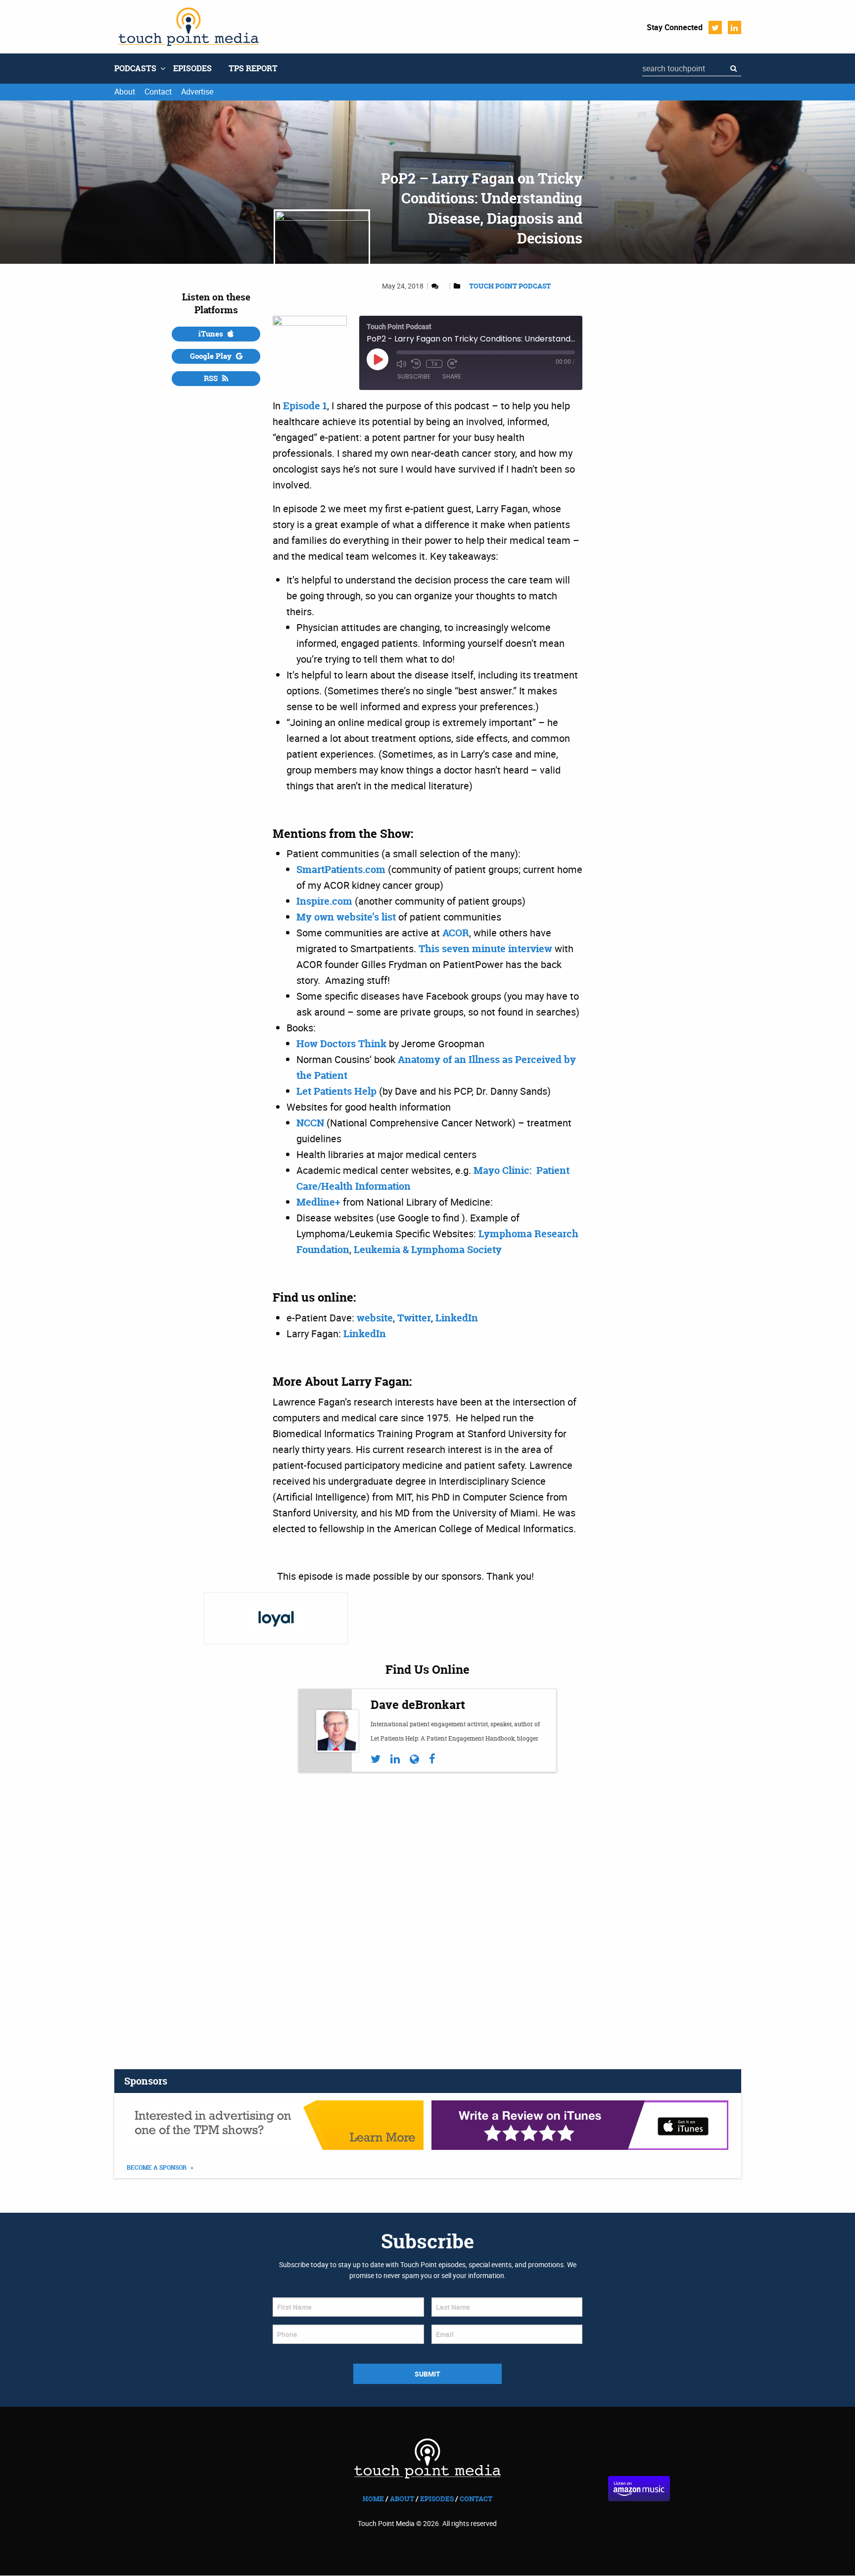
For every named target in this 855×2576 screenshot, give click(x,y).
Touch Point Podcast (510, 286)
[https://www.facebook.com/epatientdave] (432, 1759)
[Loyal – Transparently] (276, 1618)
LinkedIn (735, 27)
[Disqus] (427, 1913)
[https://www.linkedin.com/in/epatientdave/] (395, 1759)
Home (373, 2499)
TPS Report (253, 68)
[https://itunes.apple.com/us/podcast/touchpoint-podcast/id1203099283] (580, 2125)
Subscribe (414, 376)
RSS (212, 378)
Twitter (715, 27)
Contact (158, 92)
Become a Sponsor (157, 2168)
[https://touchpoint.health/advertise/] (275, 2125)
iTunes (212, 334)
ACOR (456, 933)
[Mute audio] (401, 364)
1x (434, 364)
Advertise (197, 92)
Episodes (192, 68)
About (125, 92)
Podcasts (135, 68)
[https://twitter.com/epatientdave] (376, 1759)
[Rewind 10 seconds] (416, 364)
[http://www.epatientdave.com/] (414, 1759)
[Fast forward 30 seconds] (452, 364)
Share (452, 376)
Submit (427, 2374)
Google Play (212, 356)
